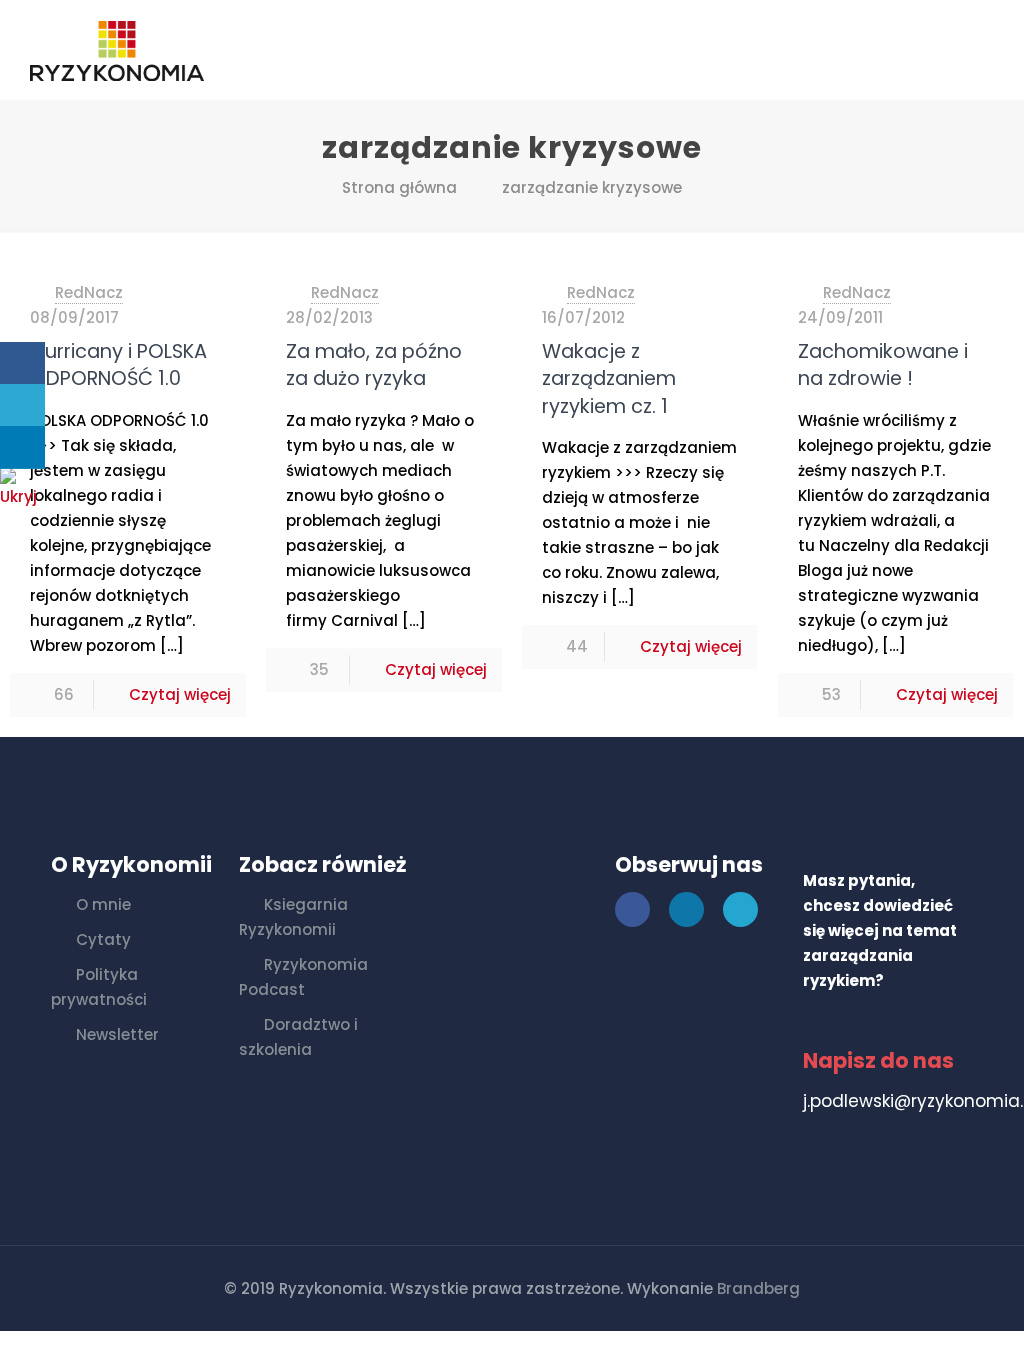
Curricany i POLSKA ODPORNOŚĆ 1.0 (118, 365)
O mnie (103, 904)
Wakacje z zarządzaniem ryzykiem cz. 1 (609, 379)
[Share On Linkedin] (22, 447)
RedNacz (89, 292)
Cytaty (103, 939)
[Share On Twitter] (22, 405)
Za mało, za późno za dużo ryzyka (374, 365)
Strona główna (399, 187)
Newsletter (117, 1034)
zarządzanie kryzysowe (592, 187)
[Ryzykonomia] (116, 50)
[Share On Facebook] (22, 363)
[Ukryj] (25, 496)
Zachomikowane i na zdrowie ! (883, 365)
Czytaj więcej (180, 694)
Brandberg (758, 1288)
